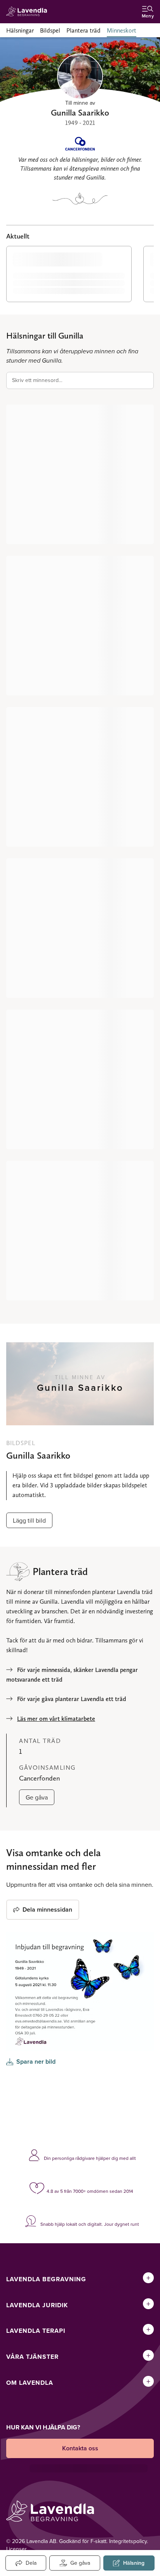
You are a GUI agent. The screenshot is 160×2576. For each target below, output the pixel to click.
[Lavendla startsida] (29, 12)
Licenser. (17, 2549)
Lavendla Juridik (37, 2305)
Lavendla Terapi (36, 2331)
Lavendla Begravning (46, 2279)
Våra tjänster (32, 2357)
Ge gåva (37, 1797)
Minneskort (122, 30)
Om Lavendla (30, 2383)
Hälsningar (20, 30)
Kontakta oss (80, 2448)
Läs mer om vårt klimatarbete (56, 1719)
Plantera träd (83, 30)
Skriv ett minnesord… (37, 380)
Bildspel (50, 30)
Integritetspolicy (128, 2541)
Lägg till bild (29, 1520)
